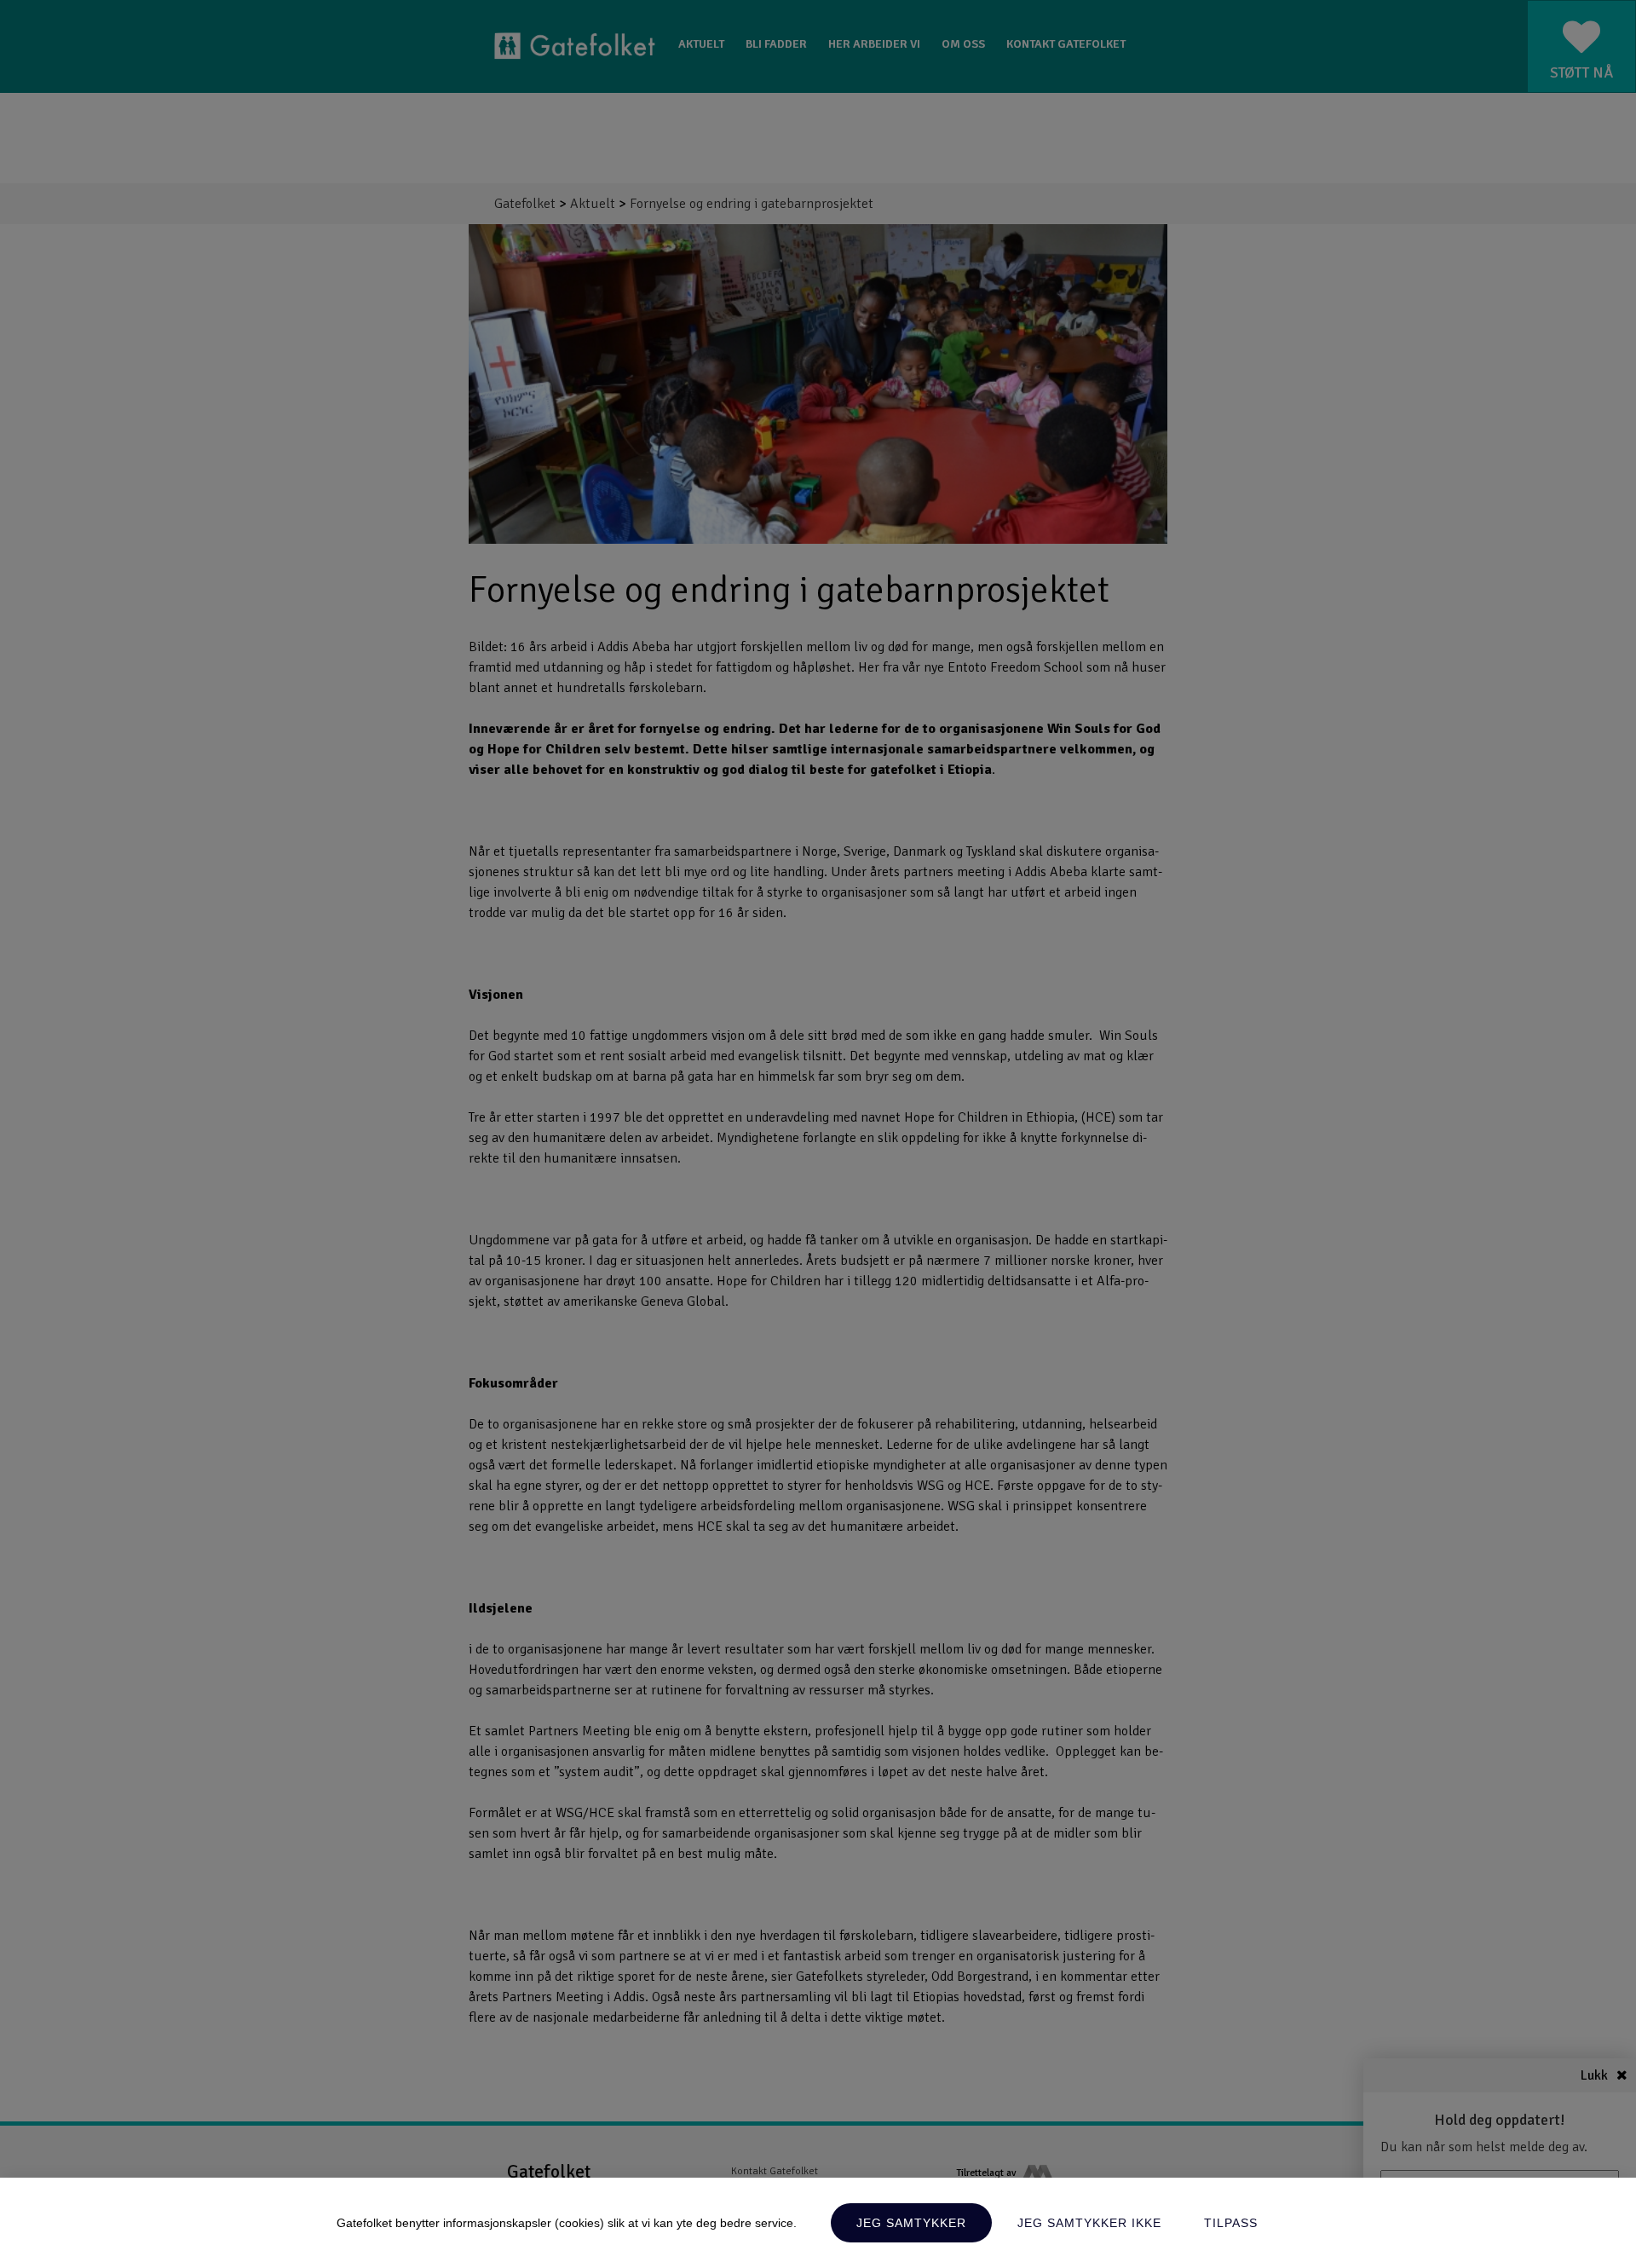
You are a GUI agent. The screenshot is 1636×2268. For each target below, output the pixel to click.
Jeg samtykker (911, 2223)
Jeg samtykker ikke (1089, 2223)
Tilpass (1231, 2223)
